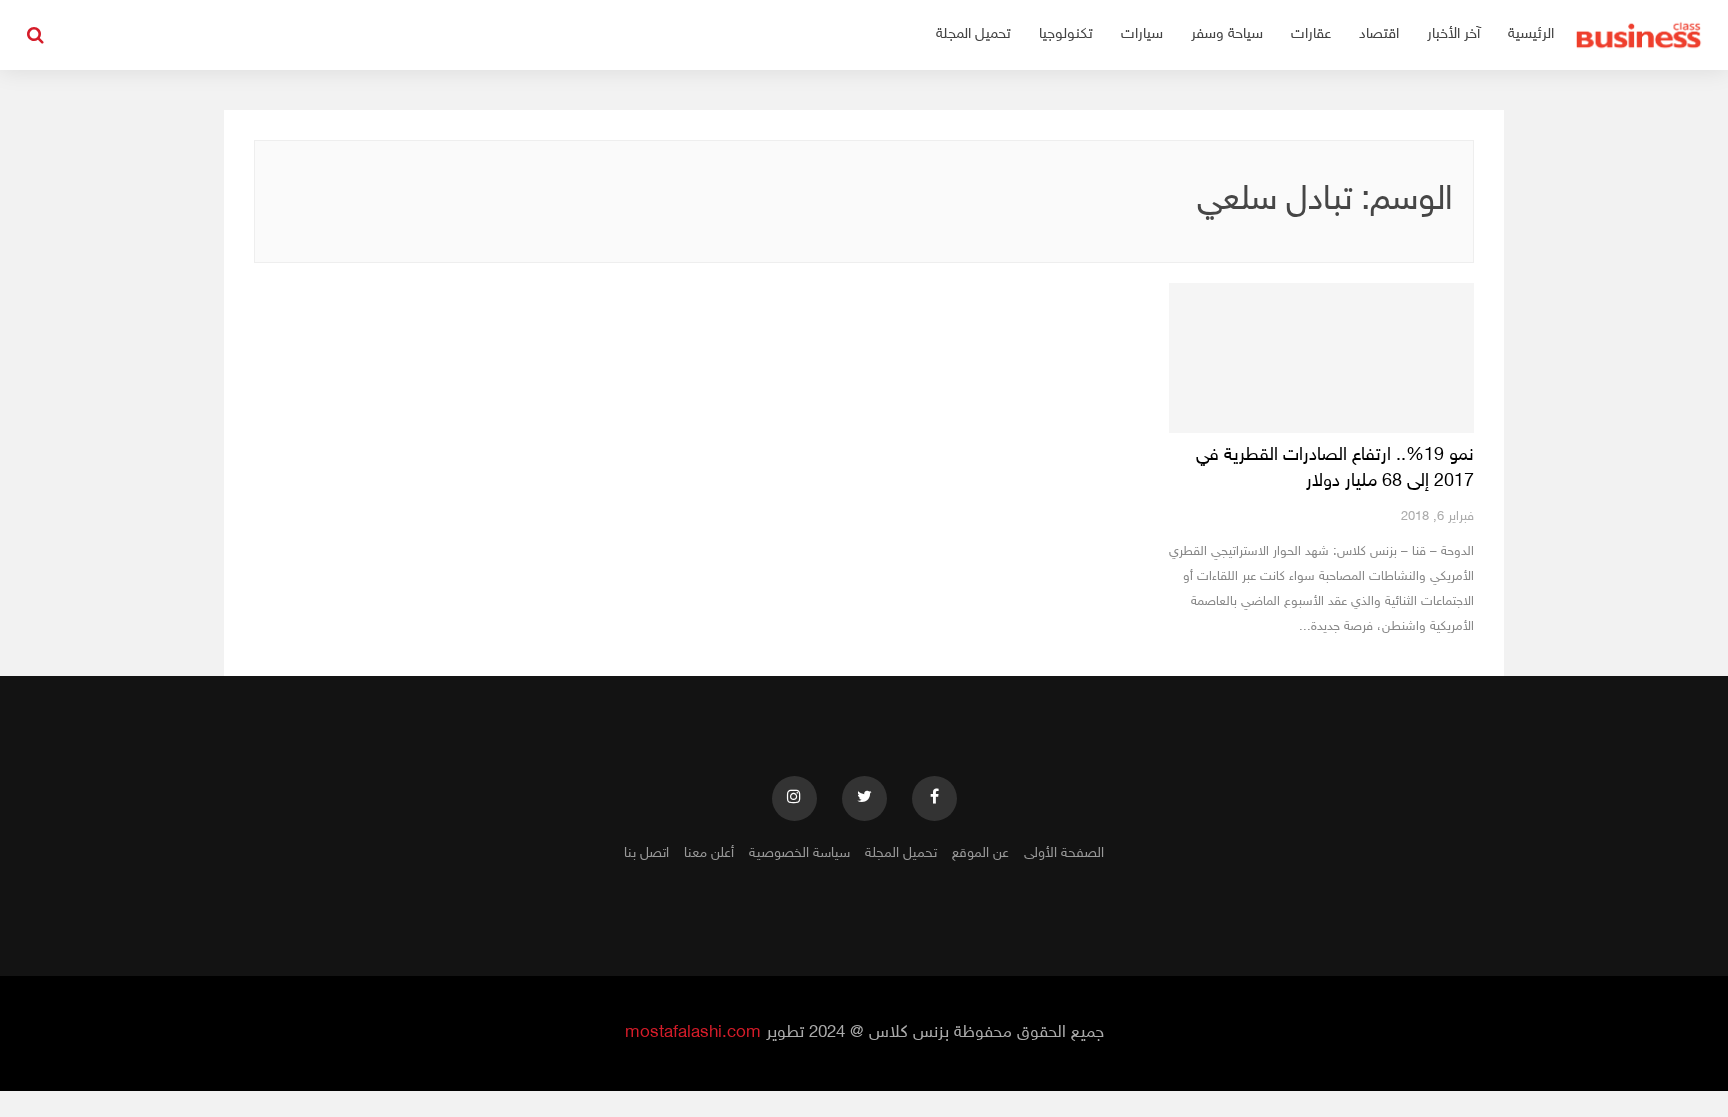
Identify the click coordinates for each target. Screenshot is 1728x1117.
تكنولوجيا (1066, 34)
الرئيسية (1531, 34)
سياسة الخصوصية (799, 853)
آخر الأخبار (1453, 34)
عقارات (1311, 34)
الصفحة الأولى (1064, 853)
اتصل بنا (646, 853)
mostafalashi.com (693, 1033)
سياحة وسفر (1227, 34)
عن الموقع (980, 853)
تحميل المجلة (973, 34)
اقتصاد (1379, 34)
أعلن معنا (709, 853)
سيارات (1142, 34)
